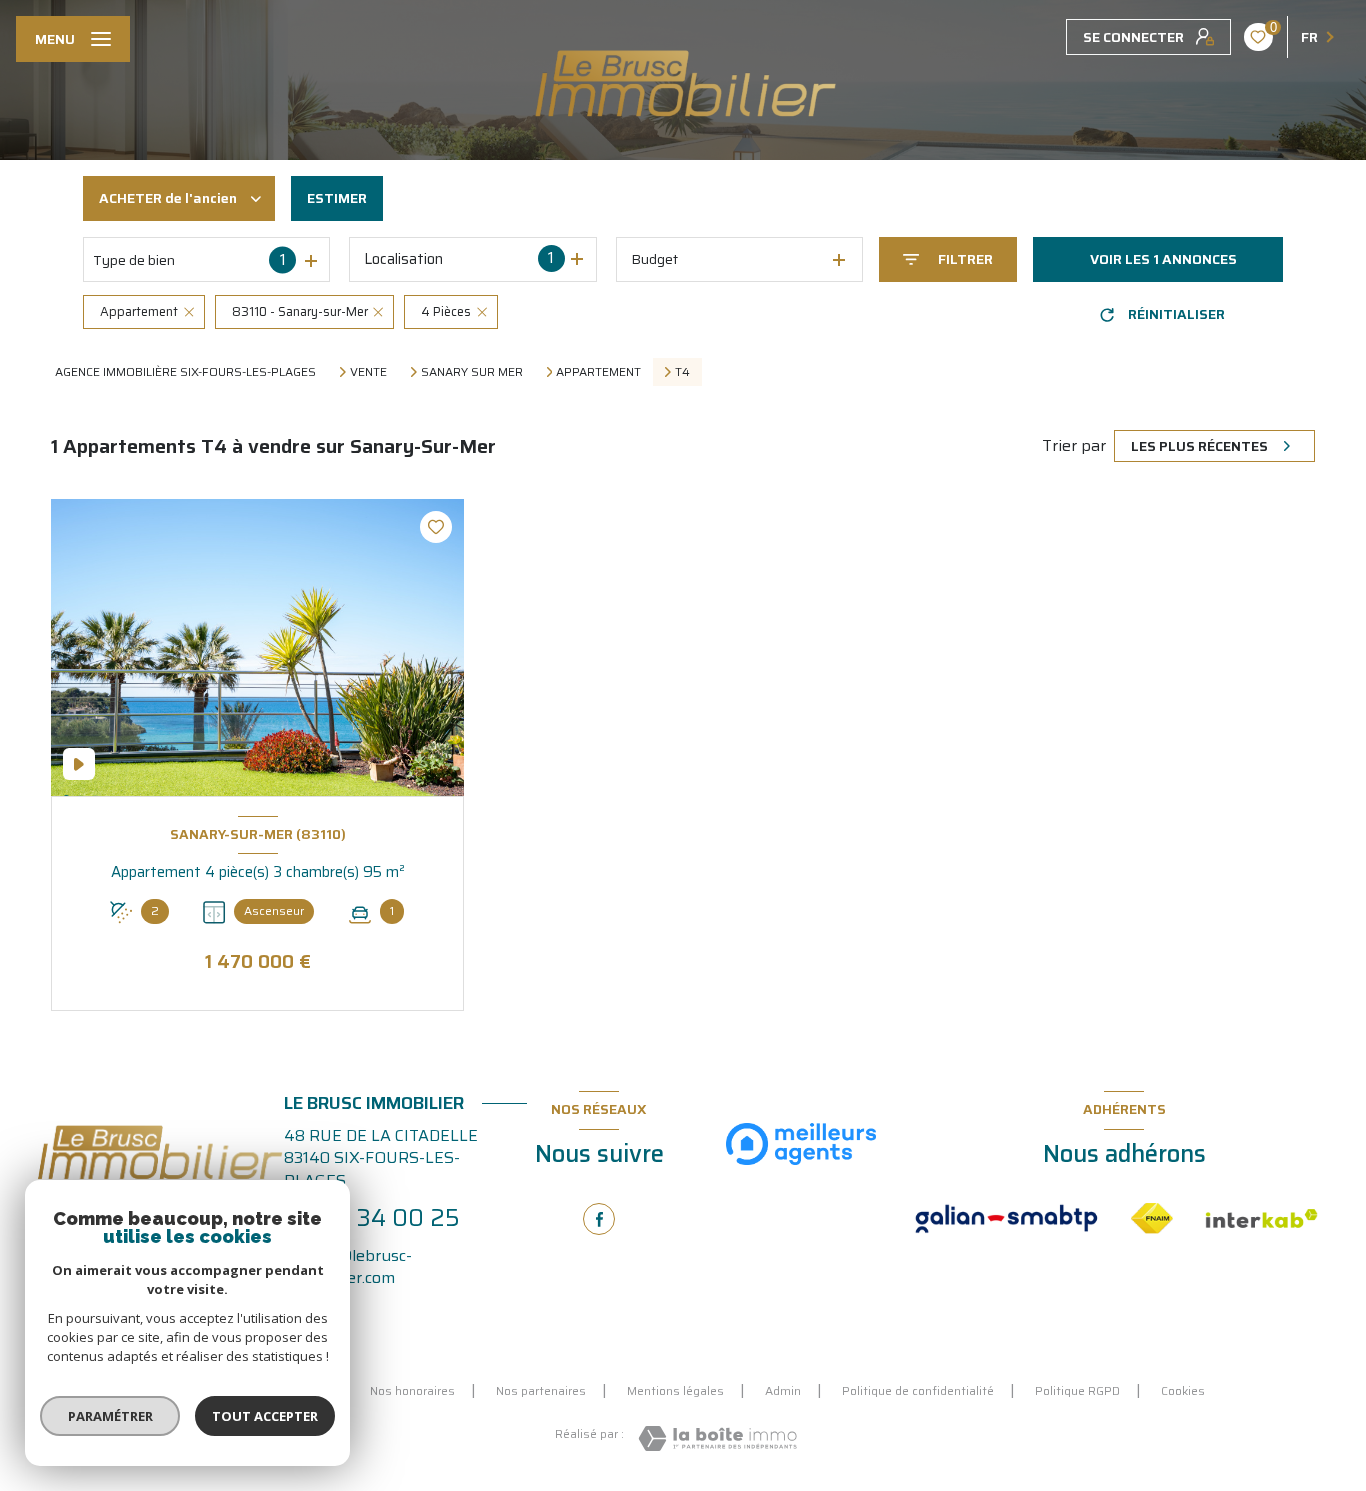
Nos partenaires (541, 1390)
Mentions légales (675, 1390)
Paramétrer (110, 1416)
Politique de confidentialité (918, 1390)
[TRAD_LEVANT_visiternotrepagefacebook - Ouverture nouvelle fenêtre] (599, 1219)
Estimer (337, 198)
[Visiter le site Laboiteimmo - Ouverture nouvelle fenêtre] (717, 1438)
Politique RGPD (1077, 1390)
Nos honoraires (412, 1390)
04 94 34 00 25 (372, 1218)
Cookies (1183, 1391)
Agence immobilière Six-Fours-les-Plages (185, 371)
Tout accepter (265, 1416)
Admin (783, 1390)
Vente (368, 372)
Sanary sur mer (472, 372)
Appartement (598, 372)
